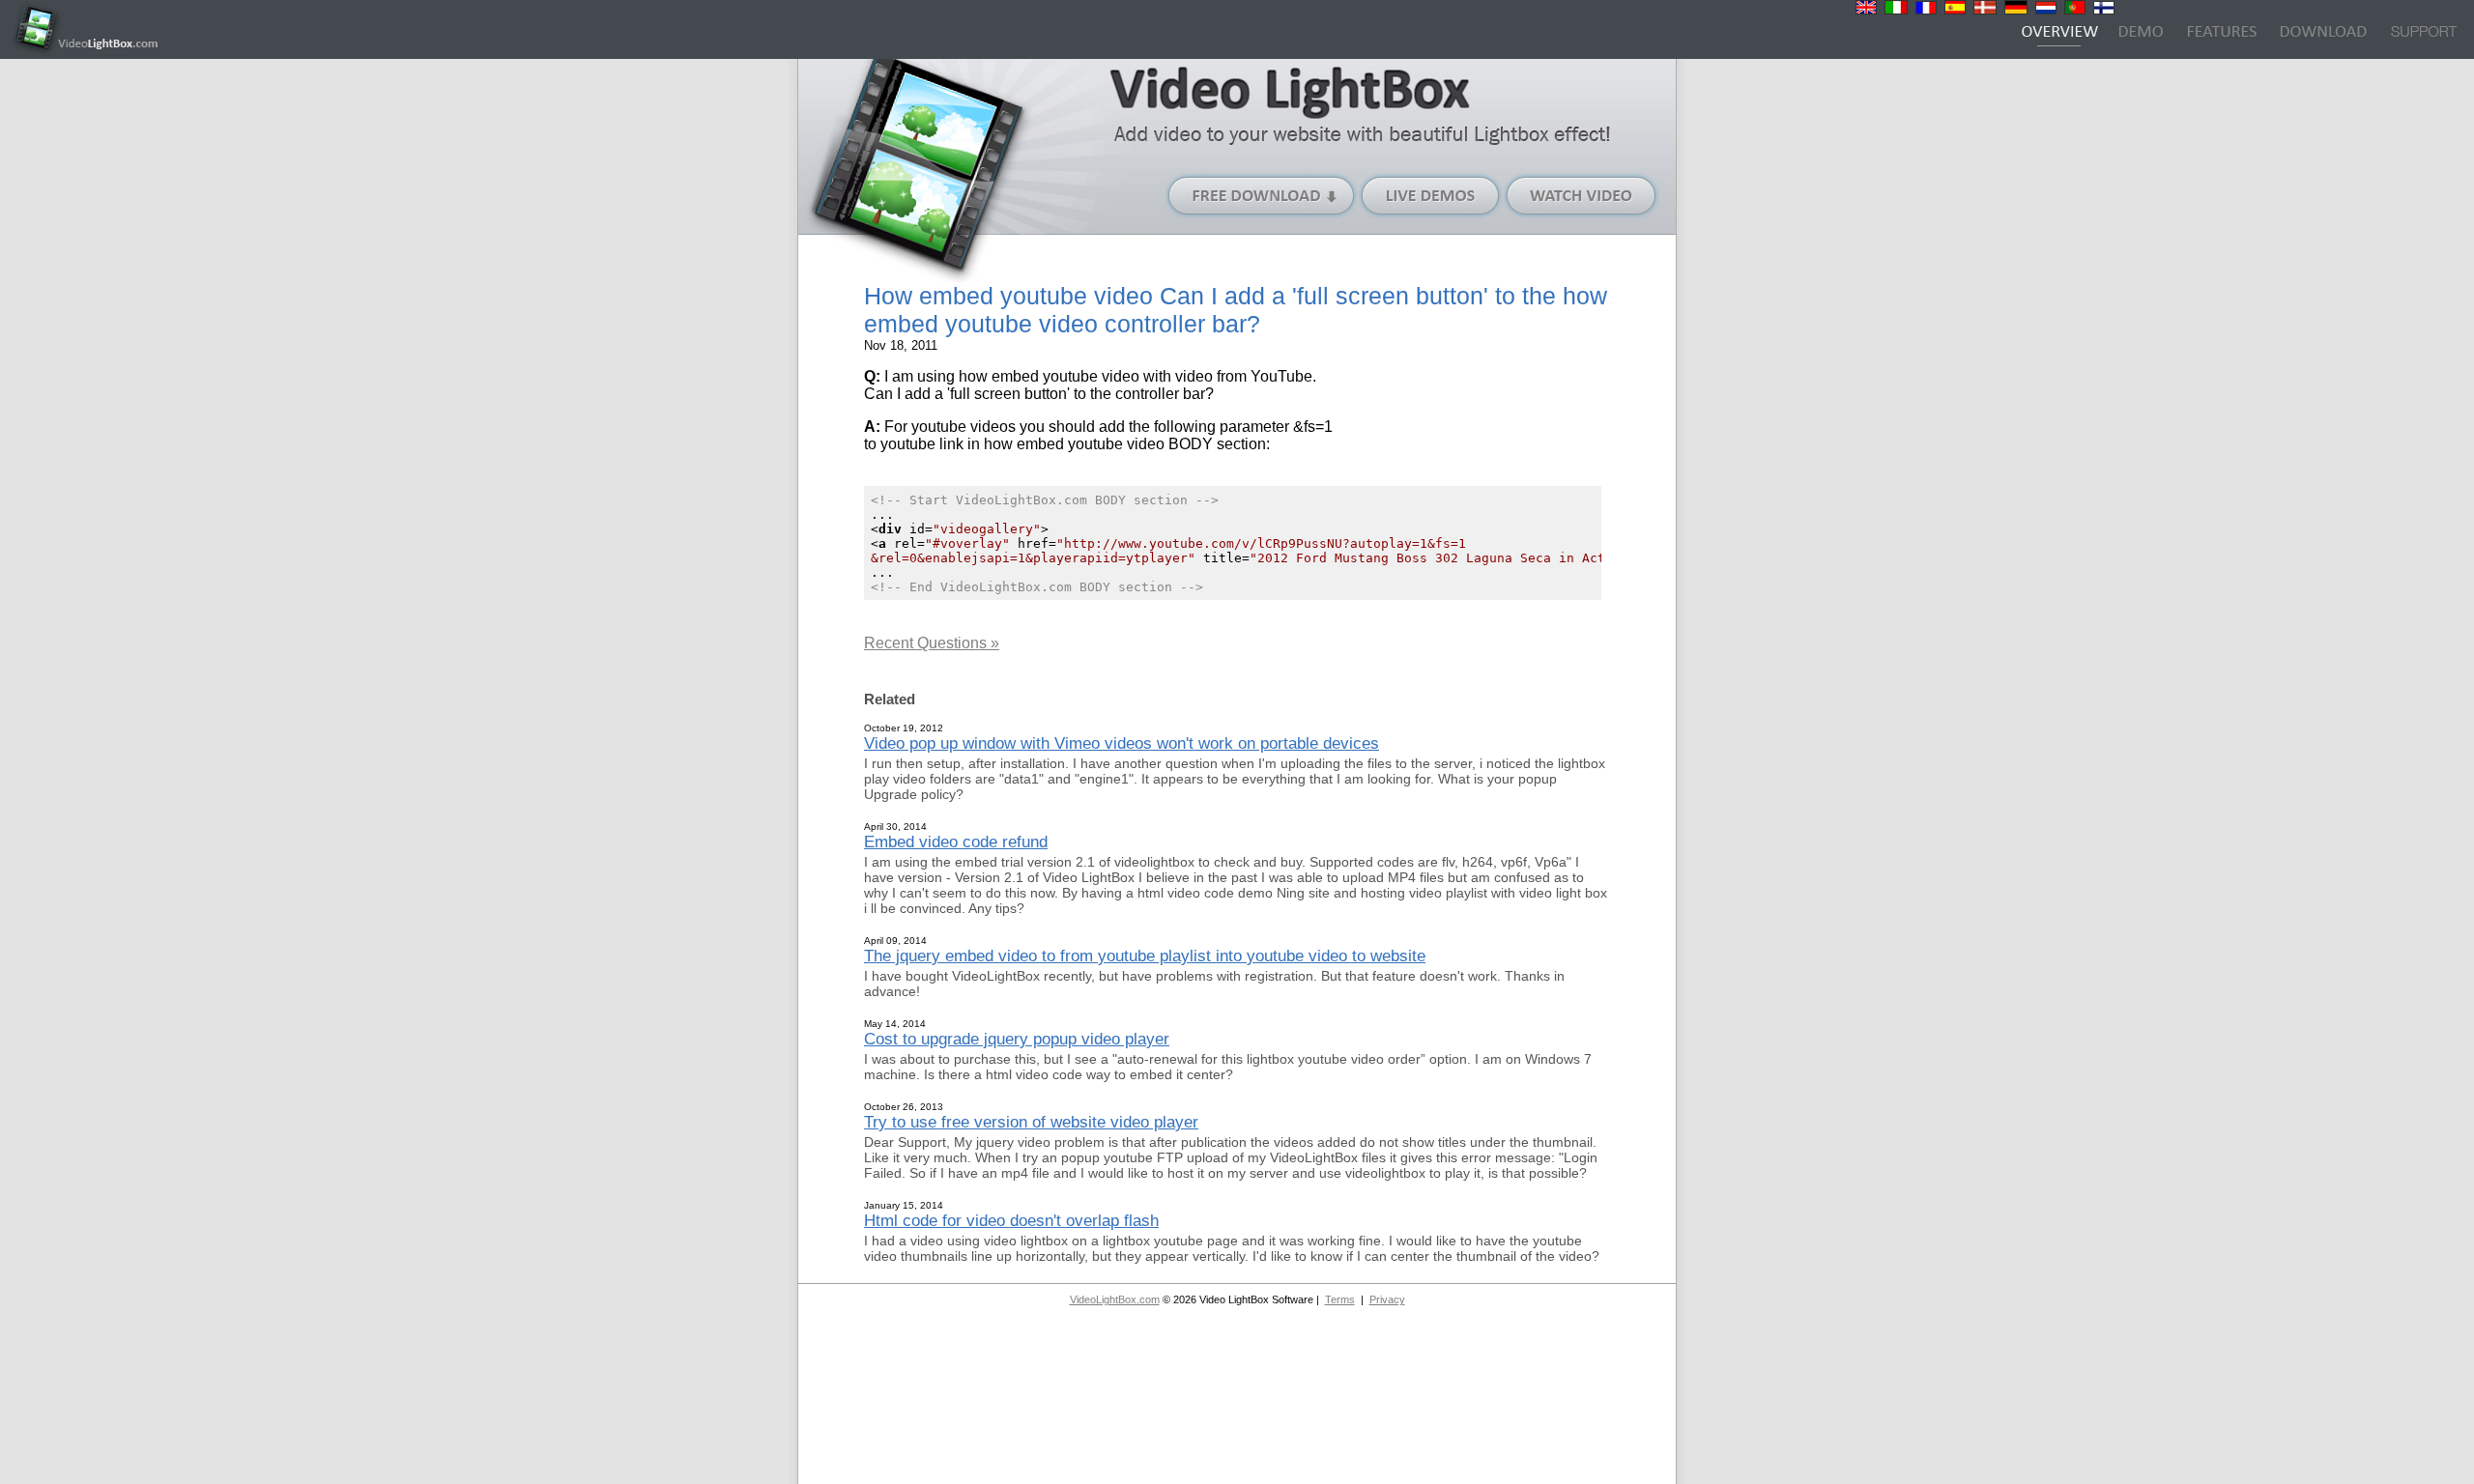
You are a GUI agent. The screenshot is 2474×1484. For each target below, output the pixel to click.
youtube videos (964, 427)
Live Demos (1431, 196)
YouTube (1281, 376)
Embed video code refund (956, 842)
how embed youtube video (1049, 376)
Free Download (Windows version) (1262, 196)
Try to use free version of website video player (1031, 1122)
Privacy (1387, 1299)
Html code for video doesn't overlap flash (1011, 1220)
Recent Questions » (932, 643)
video (1194, 376)
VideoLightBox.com (1115, 1299)
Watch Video (1582, 196)
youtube (908, 444)
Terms (1340, 1299)
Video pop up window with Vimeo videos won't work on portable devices (1122, 743)
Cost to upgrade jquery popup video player (1017, 1039)
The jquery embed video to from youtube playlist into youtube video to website (1145, 956)
